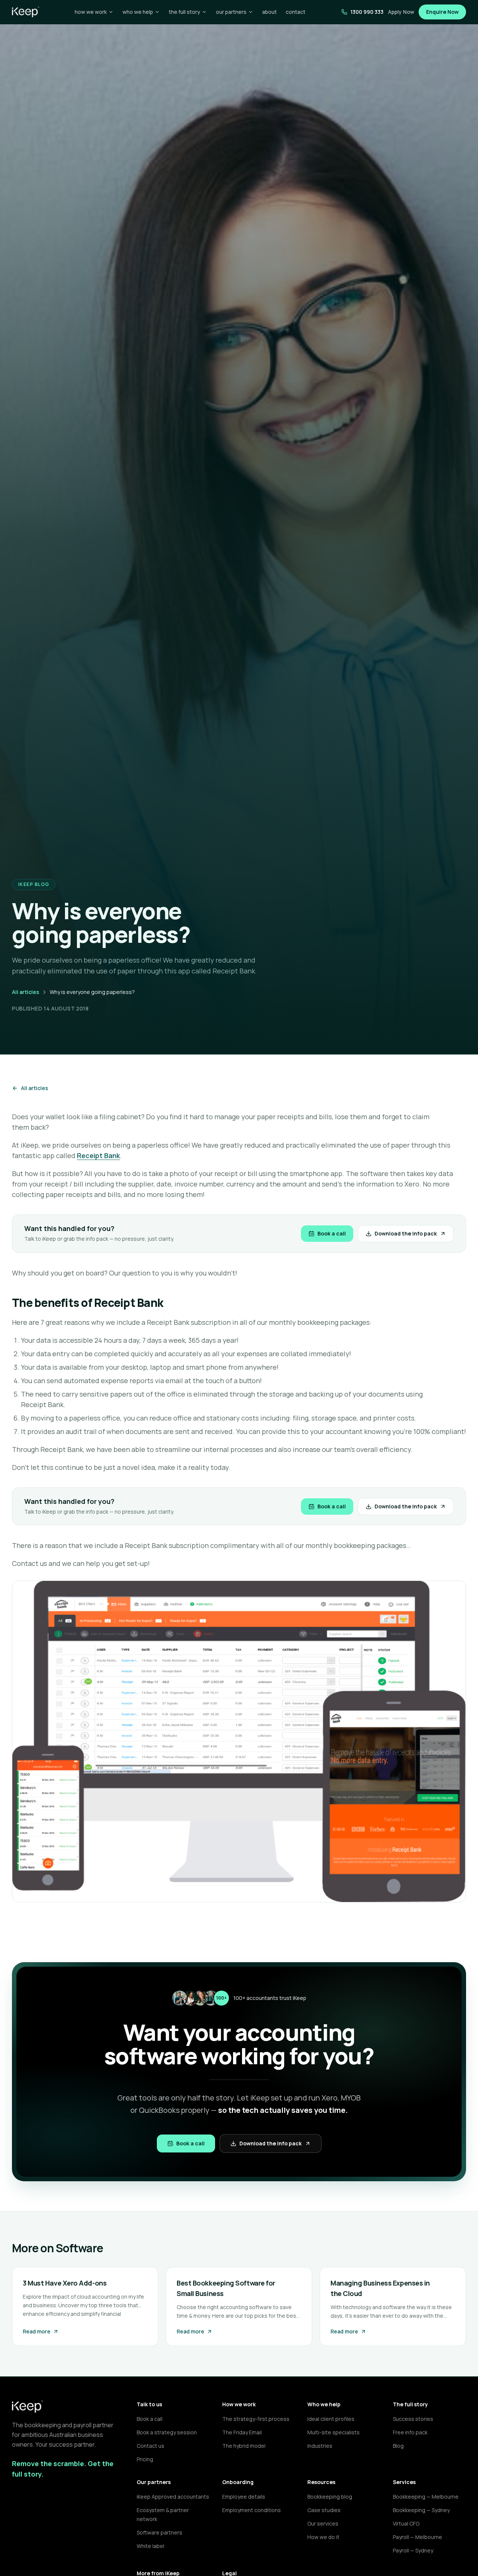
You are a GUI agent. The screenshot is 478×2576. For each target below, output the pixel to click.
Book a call (332, 1233)
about (269, 12)
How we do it (323, 2537)
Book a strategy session (167, 2432)
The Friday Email (242, 2432)
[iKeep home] (26, 12)
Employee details (244, 2497)
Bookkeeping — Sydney (421, 2510)
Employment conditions (252, 2510)
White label (150, 2546)
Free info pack (410, 2432)
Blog (398, 2446)
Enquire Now (442, 12)
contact (296, 12)
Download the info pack (406, 1233)
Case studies (324, 2510)
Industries (320, 2446)
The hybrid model (244, 2446)
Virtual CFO (406, 2523)
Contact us (150, 2446)
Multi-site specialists (333, 2432)
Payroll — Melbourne (418, 2537)
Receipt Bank (98, 1155)
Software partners (159, 2532)
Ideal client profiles (331, 2419)
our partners (231, 12)
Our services (323, 2523)
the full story (184, 12)
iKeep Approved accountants (173, 2497)
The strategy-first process (256, 2419)
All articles (26, 992)
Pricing (145, 2459)
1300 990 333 (367, 12)
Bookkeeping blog (330, 2497)
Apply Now (401, 12)
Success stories (413, 2419)
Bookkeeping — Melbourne (426, 2497)
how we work (91, 12)
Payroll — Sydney (413, 2550)
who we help (138, 12)
